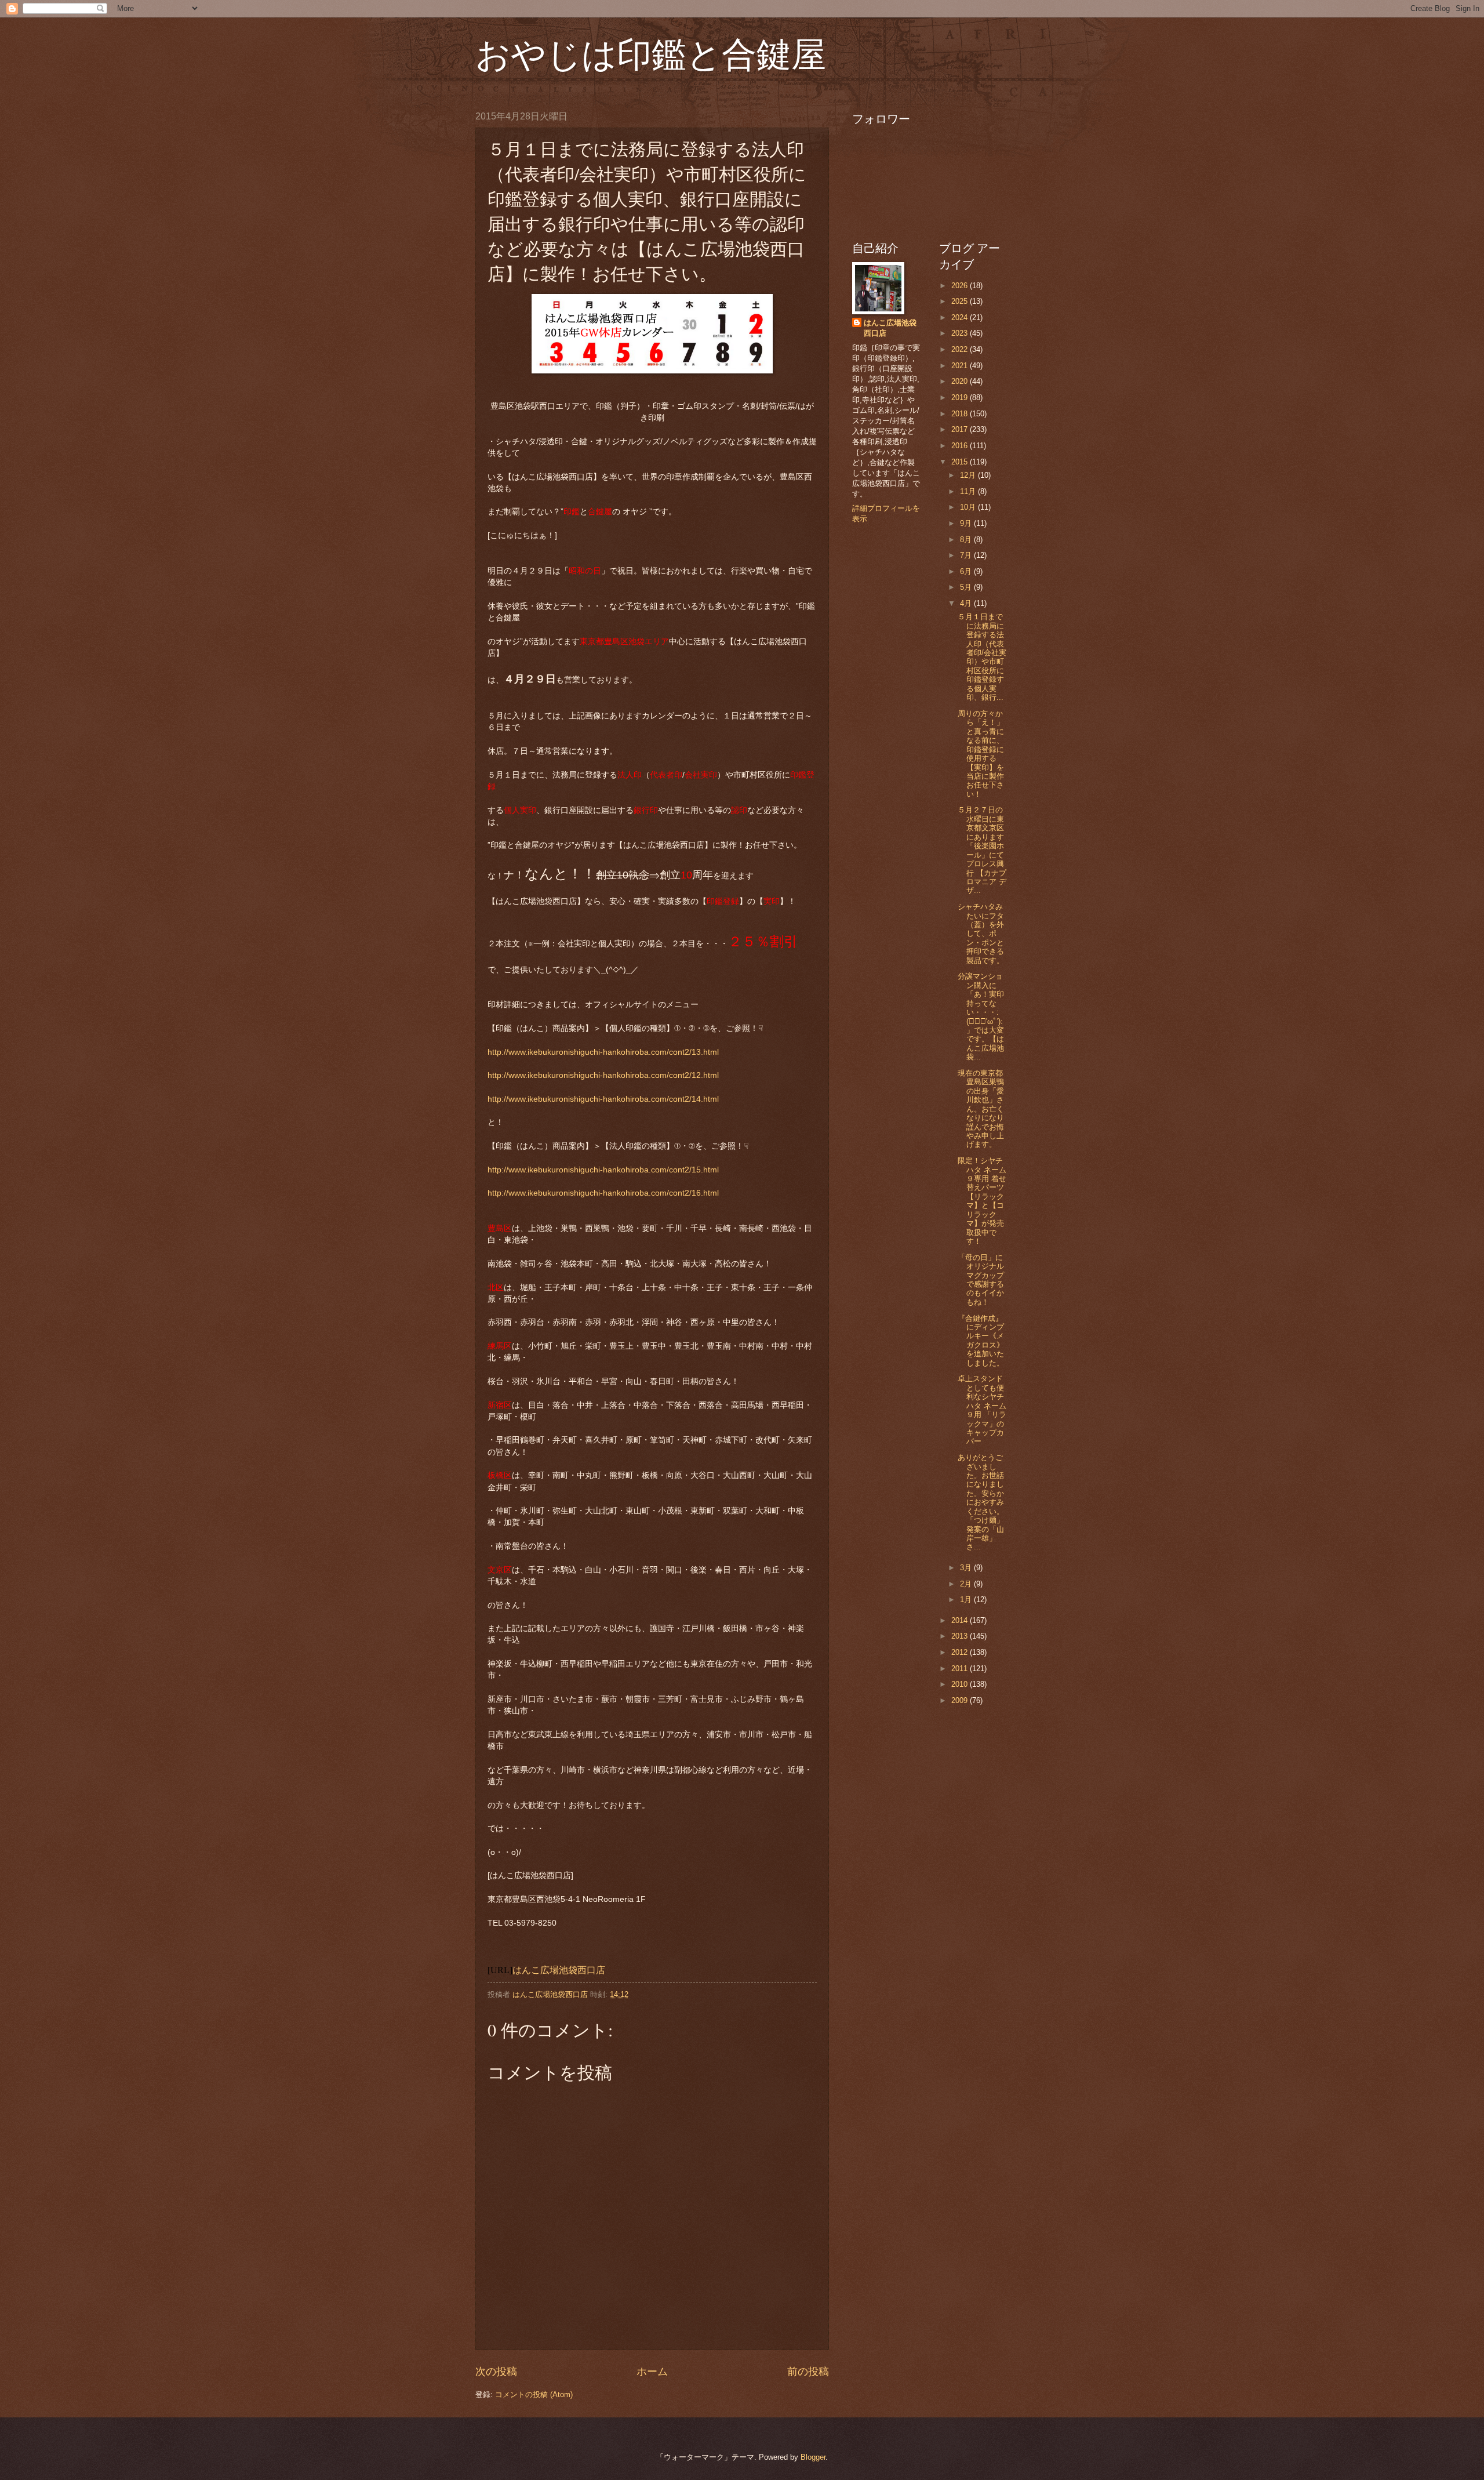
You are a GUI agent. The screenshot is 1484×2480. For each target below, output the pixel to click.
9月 (967, 523)
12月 (969, 475)
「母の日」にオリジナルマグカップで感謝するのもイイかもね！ (981, 1280)
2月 (967, 1584)
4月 (967, 603)
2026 (961, 286)
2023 (961, 333)
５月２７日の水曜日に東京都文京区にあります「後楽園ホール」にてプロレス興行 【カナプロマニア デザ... (982, 850)
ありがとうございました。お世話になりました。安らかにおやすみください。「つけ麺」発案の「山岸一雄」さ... (981, 1502)
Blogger (813, 2457)
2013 (961, 1636)
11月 (969, 491)
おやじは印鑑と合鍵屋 (651, 53)
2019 (961, 397)
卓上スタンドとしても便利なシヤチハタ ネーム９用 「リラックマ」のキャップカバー (982, 1410)
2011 (961, 1669)
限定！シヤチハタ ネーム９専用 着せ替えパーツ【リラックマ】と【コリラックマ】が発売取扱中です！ (982, 1201)
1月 (967, 1600)
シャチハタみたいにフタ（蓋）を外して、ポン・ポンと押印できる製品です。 (981, 934)
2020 (961, 381)
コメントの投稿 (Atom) (534, 2394)
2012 (961, 1652)
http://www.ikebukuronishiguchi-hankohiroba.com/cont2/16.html (603, 1193)
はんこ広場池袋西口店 (559, 1970)
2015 (961, 462)
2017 (961, 429)
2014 (961, 1620)
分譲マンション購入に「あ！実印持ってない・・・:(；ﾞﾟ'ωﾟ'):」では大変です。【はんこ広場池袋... (981, 1016)
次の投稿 (496, 2372)
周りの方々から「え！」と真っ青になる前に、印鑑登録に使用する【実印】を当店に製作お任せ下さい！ (981, 754)
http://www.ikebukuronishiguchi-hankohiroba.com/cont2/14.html (603, 1099)
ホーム (652, 2372)
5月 (967, 587)
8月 (967, 540)
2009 (961, 1700)
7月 (967, 555)
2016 (961, 446)
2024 (961, 317)
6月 (967, 571)
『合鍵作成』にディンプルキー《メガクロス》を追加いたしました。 (981, 1341)
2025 (961, 301)
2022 (961, 349)
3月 (967, 1568)
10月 (969, 507)
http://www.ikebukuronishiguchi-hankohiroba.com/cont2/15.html (603, 1170)
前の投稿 (808, 2372)
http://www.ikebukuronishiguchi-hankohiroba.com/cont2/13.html (603, 1052)
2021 (961, 366)
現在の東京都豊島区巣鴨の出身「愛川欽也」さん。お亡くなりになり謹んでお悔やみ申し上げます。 (981, 1109)
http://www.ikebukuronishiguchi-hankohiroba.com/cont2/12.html (603, 1075)
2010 (961, 1684)
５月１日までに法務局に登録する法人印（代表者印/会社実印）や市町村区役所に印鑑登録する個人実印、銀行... (982, 657)
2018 (961, 414)
